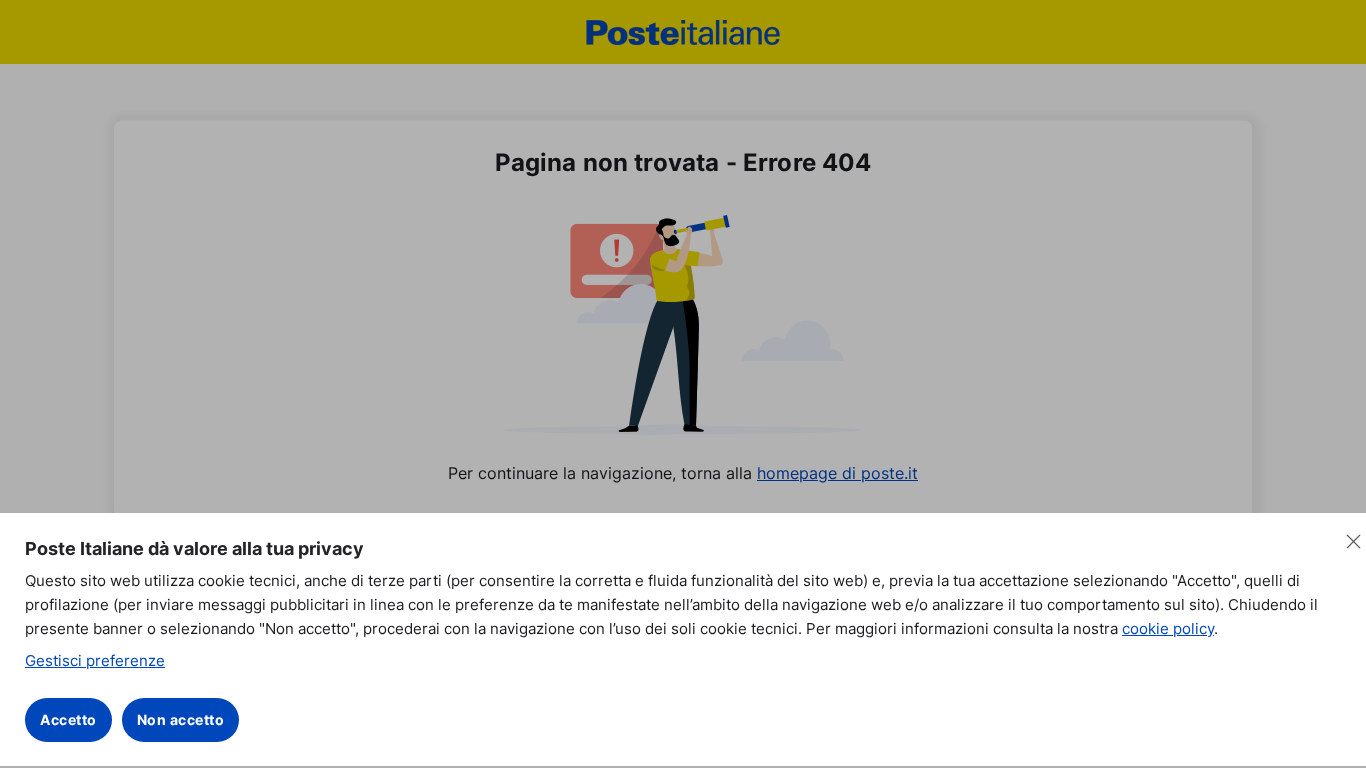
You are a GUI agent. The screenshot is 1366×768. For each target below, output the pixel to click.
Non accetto (181, 719)
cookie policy (1168, 628)
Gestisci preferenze (95, 660)
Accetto (68, 719)
